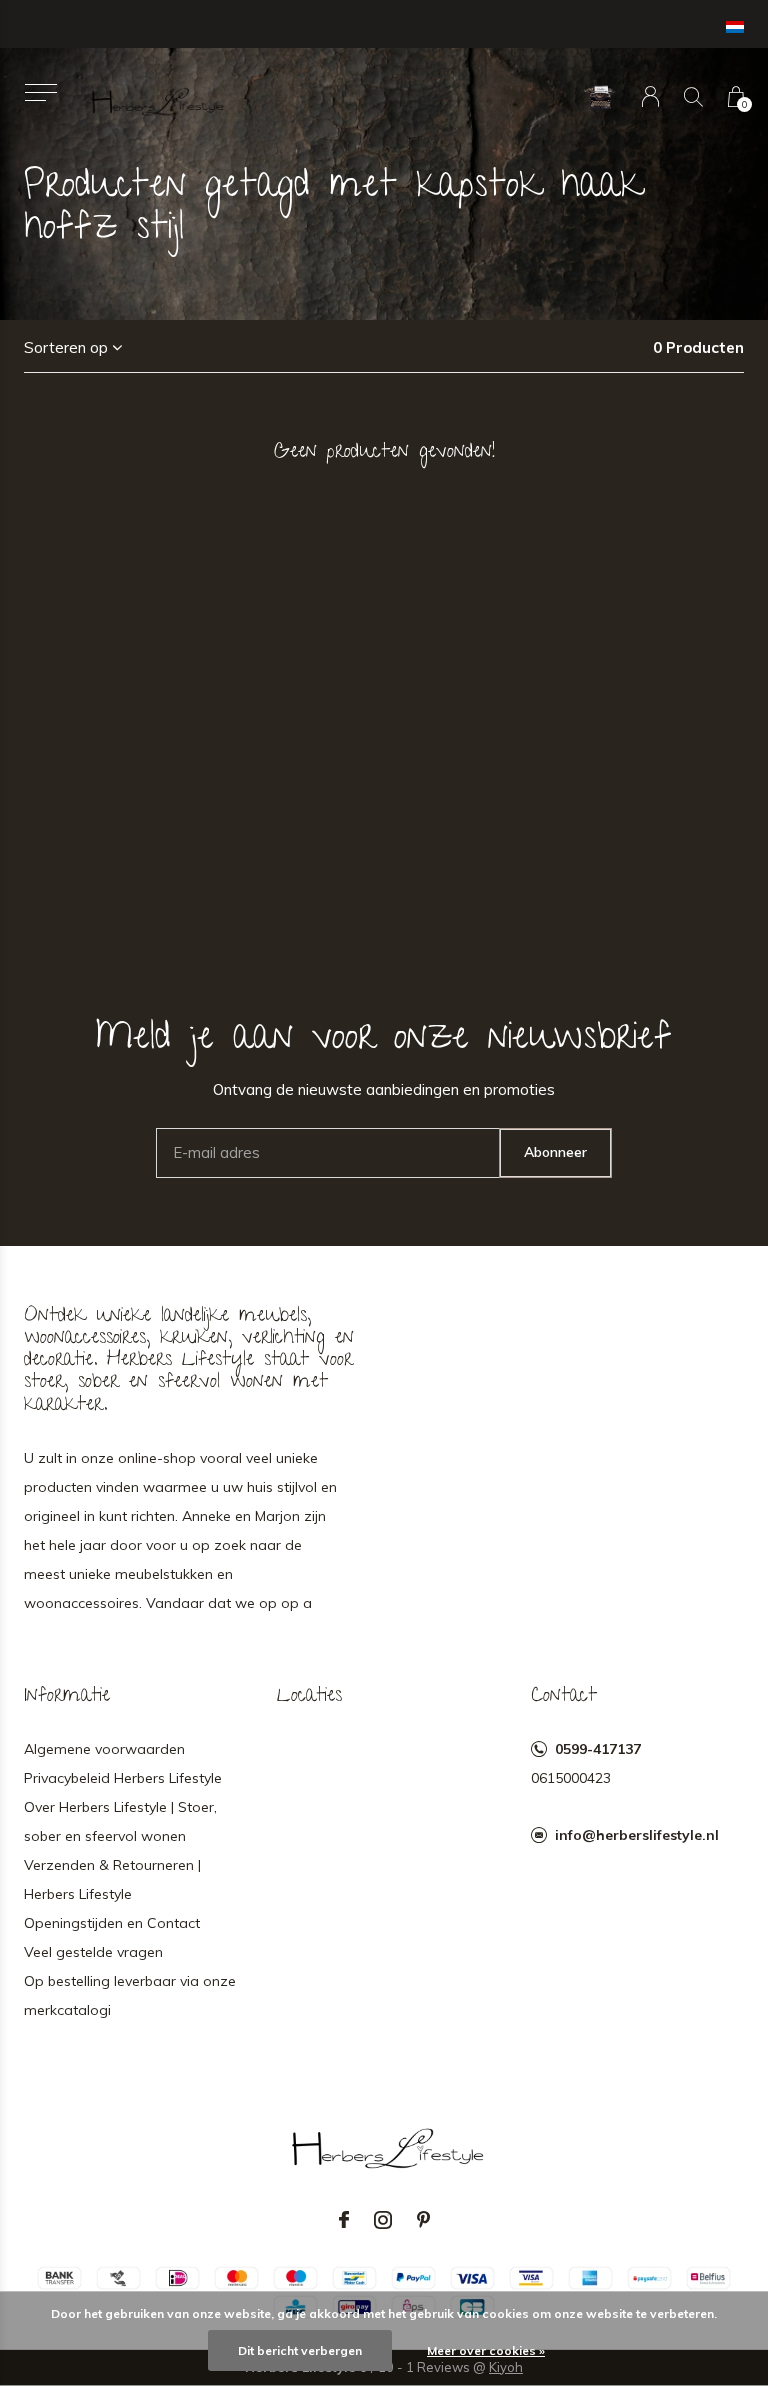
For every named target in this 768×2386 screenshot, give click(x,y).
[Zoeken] (693, 96)
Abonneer (555, 1152)
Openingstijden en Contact (112, 1923)
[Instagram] (383, 2220)
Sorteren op (66, 347)
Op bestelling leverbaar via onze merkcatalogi (130, 1995)
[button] (40, 92)
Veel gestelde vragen (93, 1952)
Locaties (309, 1697)
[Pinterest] (423, 2220)
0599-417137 (598, 1749)
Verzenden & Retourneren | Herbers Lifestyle (112, 1879)
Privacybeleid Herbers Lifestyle (123, 1778)
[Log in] (650, 96)
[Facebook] (344, 2220)
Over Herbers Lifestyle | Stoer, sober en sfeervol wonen (120, 1821)
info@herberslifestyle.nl (637, 1835)
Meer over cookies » (486, 2350)
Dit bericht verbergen (300, 2350)
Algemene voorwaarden (104, 1749)
